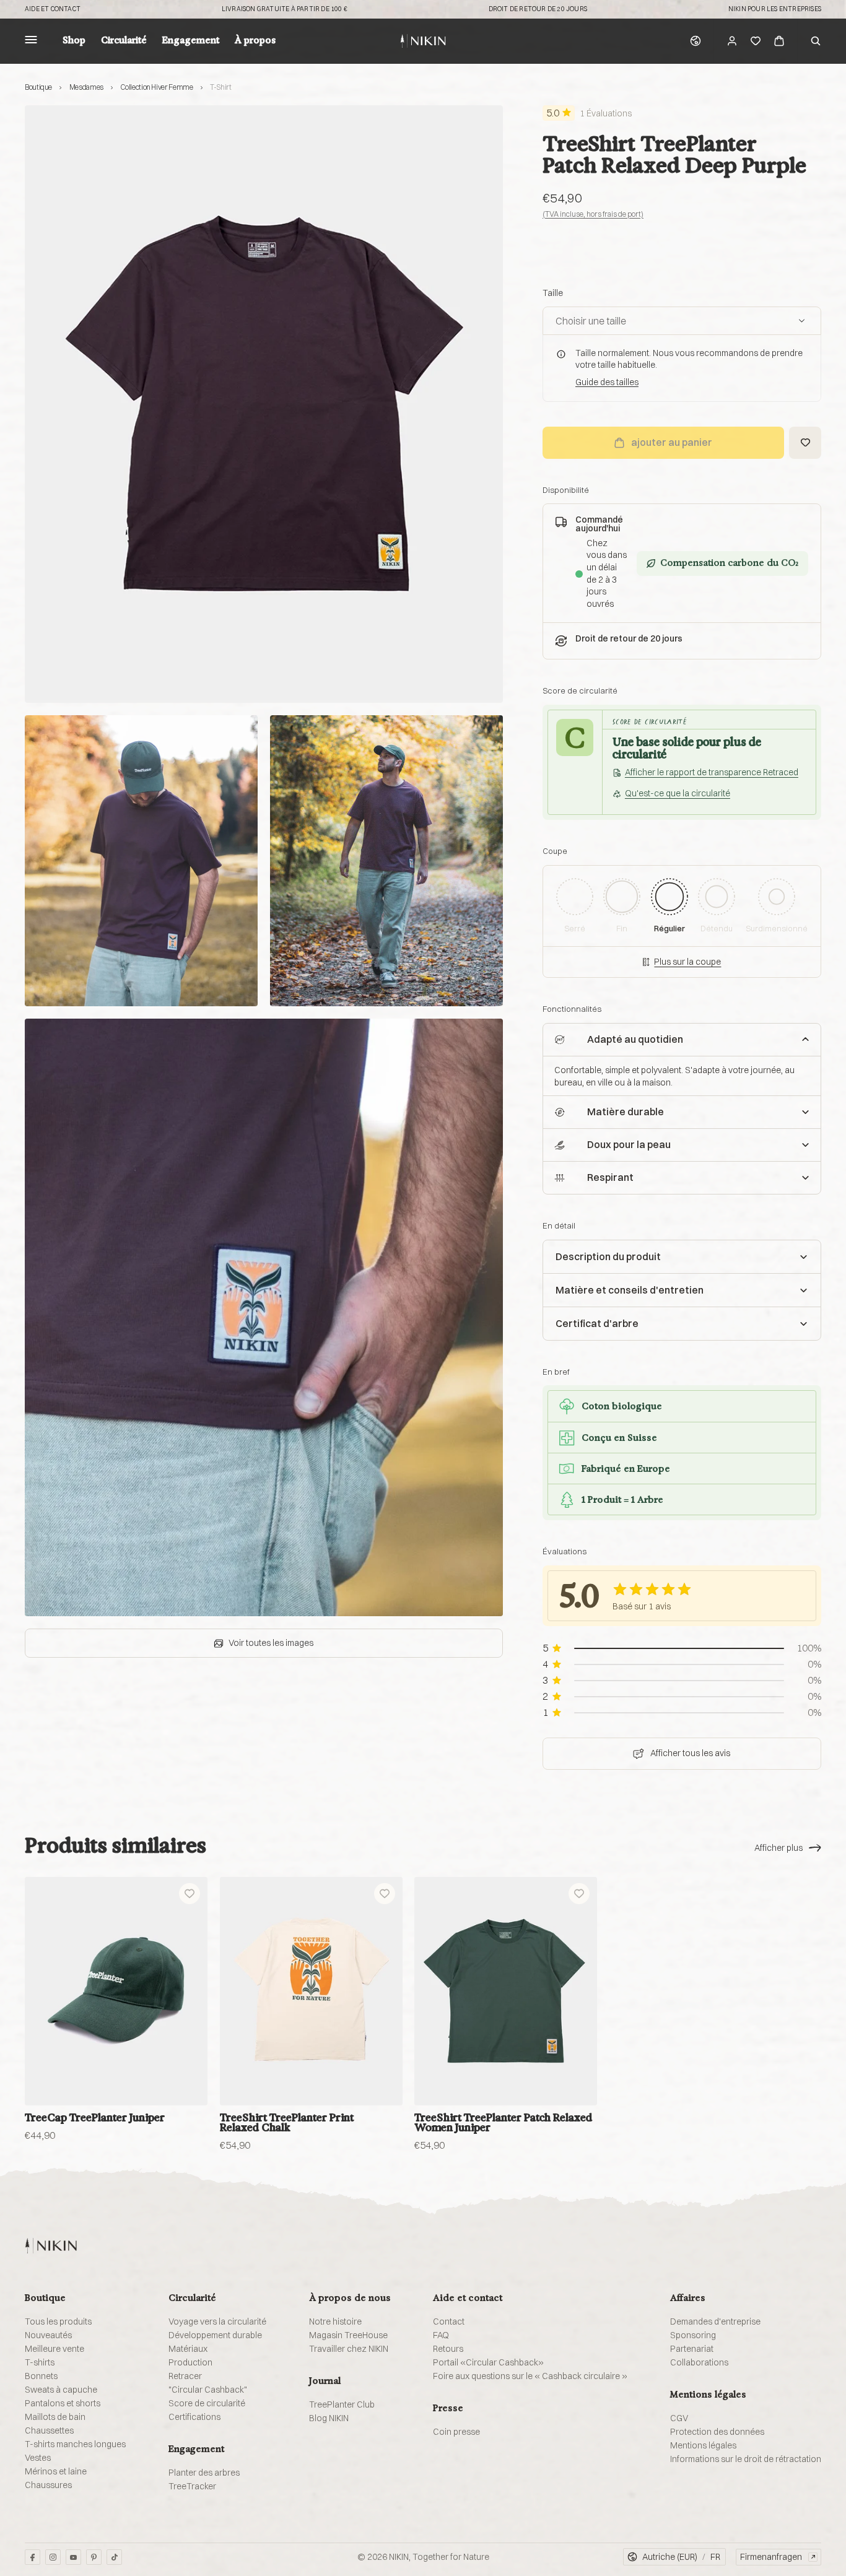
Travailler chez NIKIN (349, 2349)
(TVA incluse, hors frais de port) (593, 214)
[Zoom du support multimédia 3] (386, 861)
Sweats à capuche (61, 2390)
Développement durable (215, 2335)
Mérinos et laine (56, 2471)
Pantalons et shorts (63, 2403)
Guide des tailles (607, 382)
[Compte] (732, 41)
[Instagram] (53, 2557)
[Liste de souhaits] (756, 41)
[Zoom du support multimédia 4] (264, 1317)
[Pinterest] (94, 2557)
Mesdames (86, 87)
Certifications (194, 2417)
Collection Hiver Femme (156, 87)
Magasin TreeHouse (348, 2335)
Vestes (38, 2458)
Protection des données (717, 2432)
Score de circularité (207, 2403)
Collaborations (699, 2362)
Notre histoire (335, 2321)
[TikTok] (114, 2557)
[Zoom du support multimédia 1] (264, 404)
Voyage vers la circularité (217, 2321)
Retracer (185, 2376)
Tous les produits (58, 2321)
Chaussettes (49, 2430)
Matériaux (188, 2349)
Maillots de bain (55, 2417)
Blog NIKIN (329, 2418)
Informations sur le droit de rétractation (746, 2459)
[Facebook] (33, 2557)
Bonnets (41, 2376)
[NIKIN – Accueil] (51, 2246)
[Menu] (31, 41)
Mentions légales (703, 2445)
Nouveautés (48, 2335)
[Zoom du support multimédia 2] (141, 861)
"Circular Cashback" (208, 2390)
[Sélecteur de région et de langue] (696, 41)
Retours (448, 2349)
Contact (449, 2321)
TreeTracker (192, 2486)
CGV (679, 2418)
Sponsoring (693, 2335)
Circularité (124, 41)
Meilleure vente (55, 2349)
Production (190, 2362)
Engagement (191, 41)
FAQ (441, 2335)
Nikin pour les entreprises (775, 9)
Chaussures (48, 2485)
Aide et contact (53, 9)
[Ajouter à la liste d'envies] (805, 443)
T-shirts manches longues (75, 2444)
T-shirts (40, 2362)
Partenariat (692, 2349)
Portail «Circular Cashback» (488, 2362)
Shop (74, 41)
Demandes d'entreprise (715, 2321)
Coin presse (456, 2432)
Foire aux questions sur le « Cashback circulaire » (530, 2376)
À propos (255, 41)
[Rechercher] (816, 41)
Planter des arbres (204, 2473)
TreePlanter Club (342, 2404)
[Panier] (779, 41)
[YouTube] (73, 2557)
